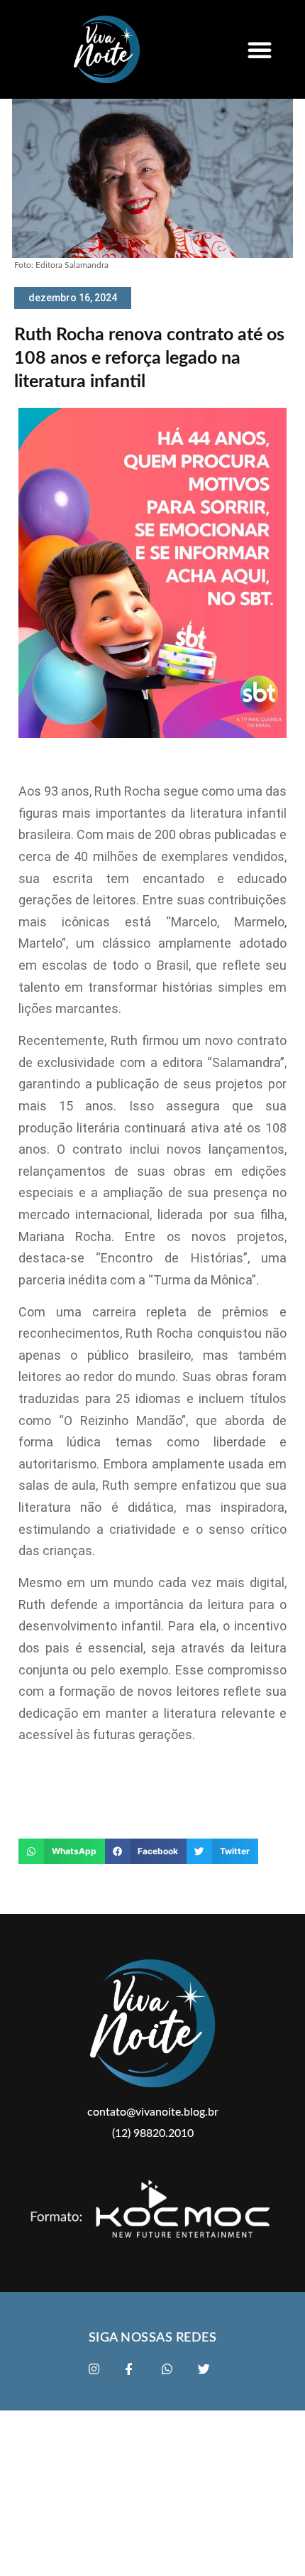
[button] (260, 50)
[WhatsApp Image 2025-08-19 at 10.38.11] (152, 735)
